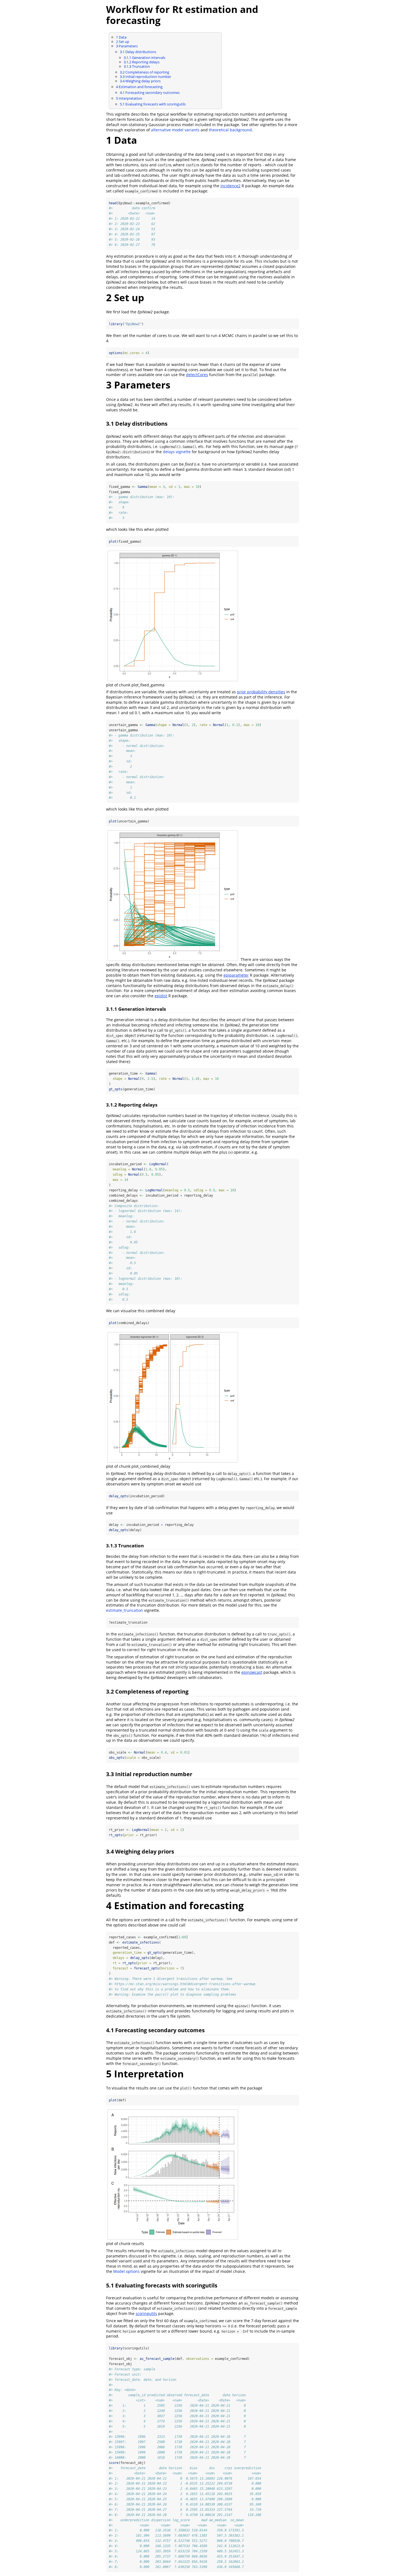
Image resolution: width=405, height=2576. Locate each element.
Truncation (137, 66)
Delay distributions (138, 52)
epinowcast (252, 1672)
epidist (161, 996)
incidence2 (230, 186)
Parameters (127, 46)
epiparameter (236, 975)
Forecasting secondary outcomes (150, 93)
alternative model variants (175, 130)
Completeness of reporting (145, 72)
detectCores (197, 375)
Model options (126, 2271)
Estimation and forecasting (139, 87)
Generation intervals (145, 58)
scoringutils (146, 2313)
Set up (123, 42)
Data (121, 37)
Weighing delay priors (140, 81)
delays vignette (177, 452)
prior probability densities (261, 692)
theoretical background (230, 130)
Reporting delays (142, 62)
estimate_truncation (125, 1610)
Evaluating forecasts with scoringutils (153, 104)
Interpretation (129, 98)
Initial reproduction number (145, 77)
